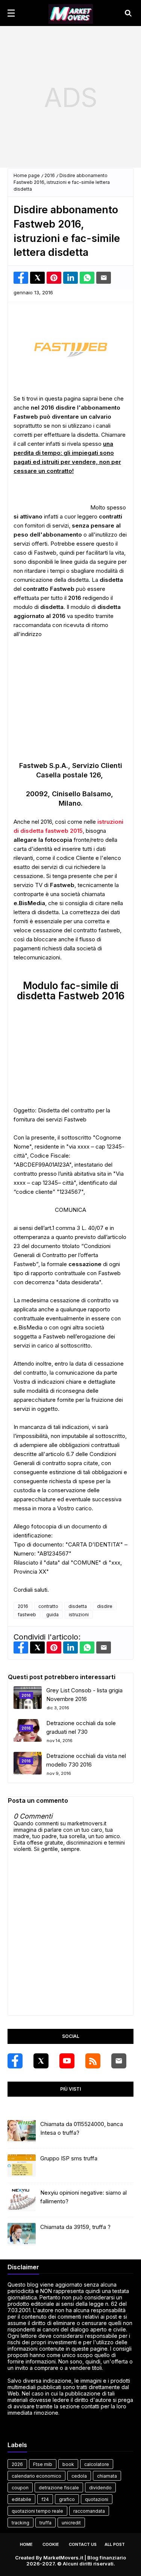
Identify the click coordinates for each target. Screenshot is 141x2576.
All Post (115, 2544)
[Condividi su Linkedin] (70, 278)
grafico (67, 2499)
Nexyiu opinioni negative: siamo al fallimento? (83, 2197)
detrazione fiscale (59, 2488)
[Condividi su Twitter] (37, 278)
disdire (105, 1606)
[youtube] (67, 2061)
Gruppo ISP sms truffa (69, 2158)
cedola (79, 2476)
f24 (45, 2499)
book (68, 2464)
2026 (17, 2464)
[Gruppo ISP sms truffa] (22, 2166)
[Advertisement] (70, 97)
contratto (48, 1606)
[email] (119, 2061)
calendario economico (36, 2476)
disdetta (78, 1606)
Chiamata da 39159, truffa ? (75, 2227)
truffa (45, 2523)
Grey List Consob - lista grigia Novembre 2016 (84, 1695)
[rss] (93, 2061)
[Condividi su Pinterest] (54, 278)
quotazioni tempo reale (37, 2511)
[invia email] (104, 278)
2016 (50, 175)
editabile (21, 2499)
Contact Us (83, 2544)
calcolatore (97, 2464)
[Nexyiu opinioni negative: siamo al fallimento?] (22, 2200)
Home (26, 2544)
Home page (27, 175)
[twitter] (41, 2061)
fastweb (27, 1615)
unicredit (71, 2523)
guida (52, 1615)
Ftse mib (43, 2464)
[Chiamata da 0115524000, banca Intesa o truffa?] (22, 2131)
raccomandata (89, 2511)
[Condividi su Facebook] (21, 278)
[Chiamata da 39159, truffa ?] (22, 2234)
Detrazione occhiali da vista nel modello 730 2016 (86, 1760)
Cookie (51, 2544)
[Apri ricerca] (128, 13)
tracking (20, 2523)
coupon (20, 2488)
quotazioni (97, 2499)
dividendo (100, 2488)
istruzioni (79, 1615)
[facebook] (15, 2061)
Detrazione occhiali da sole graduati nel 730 (81, 1727)
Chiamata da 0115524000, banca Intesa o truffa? (82, 2128)
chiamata (107, 2476)
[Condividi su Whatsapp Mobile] (87, 278)
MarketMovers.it (63, 2558)
